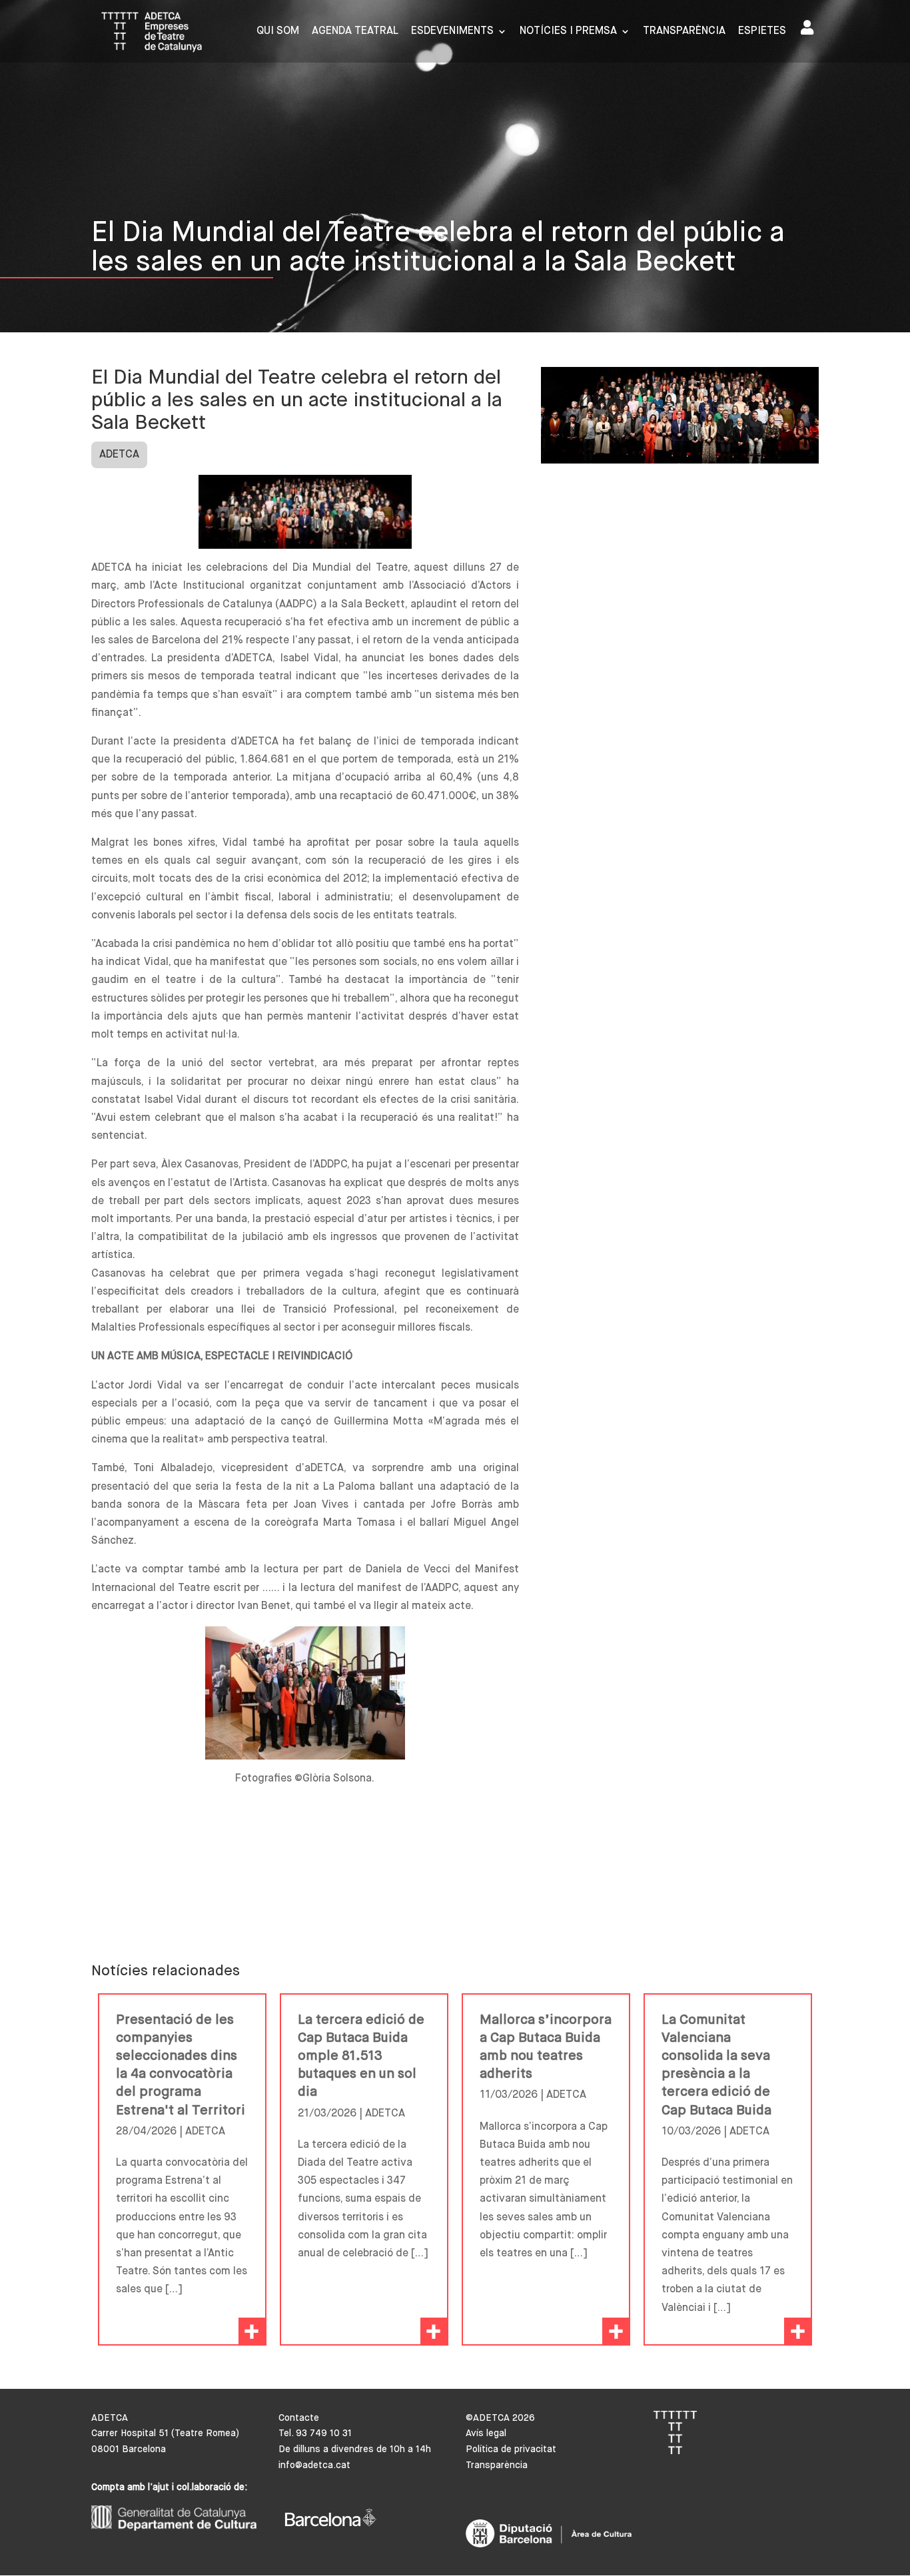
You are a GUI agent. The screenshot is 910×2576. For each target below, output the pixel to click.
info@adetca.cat (314, 2465)
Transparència (684, 32)
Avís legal (486, 2433)
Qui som (278, 32)
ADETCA (119, 455)
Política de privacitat (511, 2449)
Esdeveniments (452, 32)
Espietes (762, 32)
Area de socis (810, 30)
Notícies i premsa (568, 32)
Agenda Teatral (355, 32)
